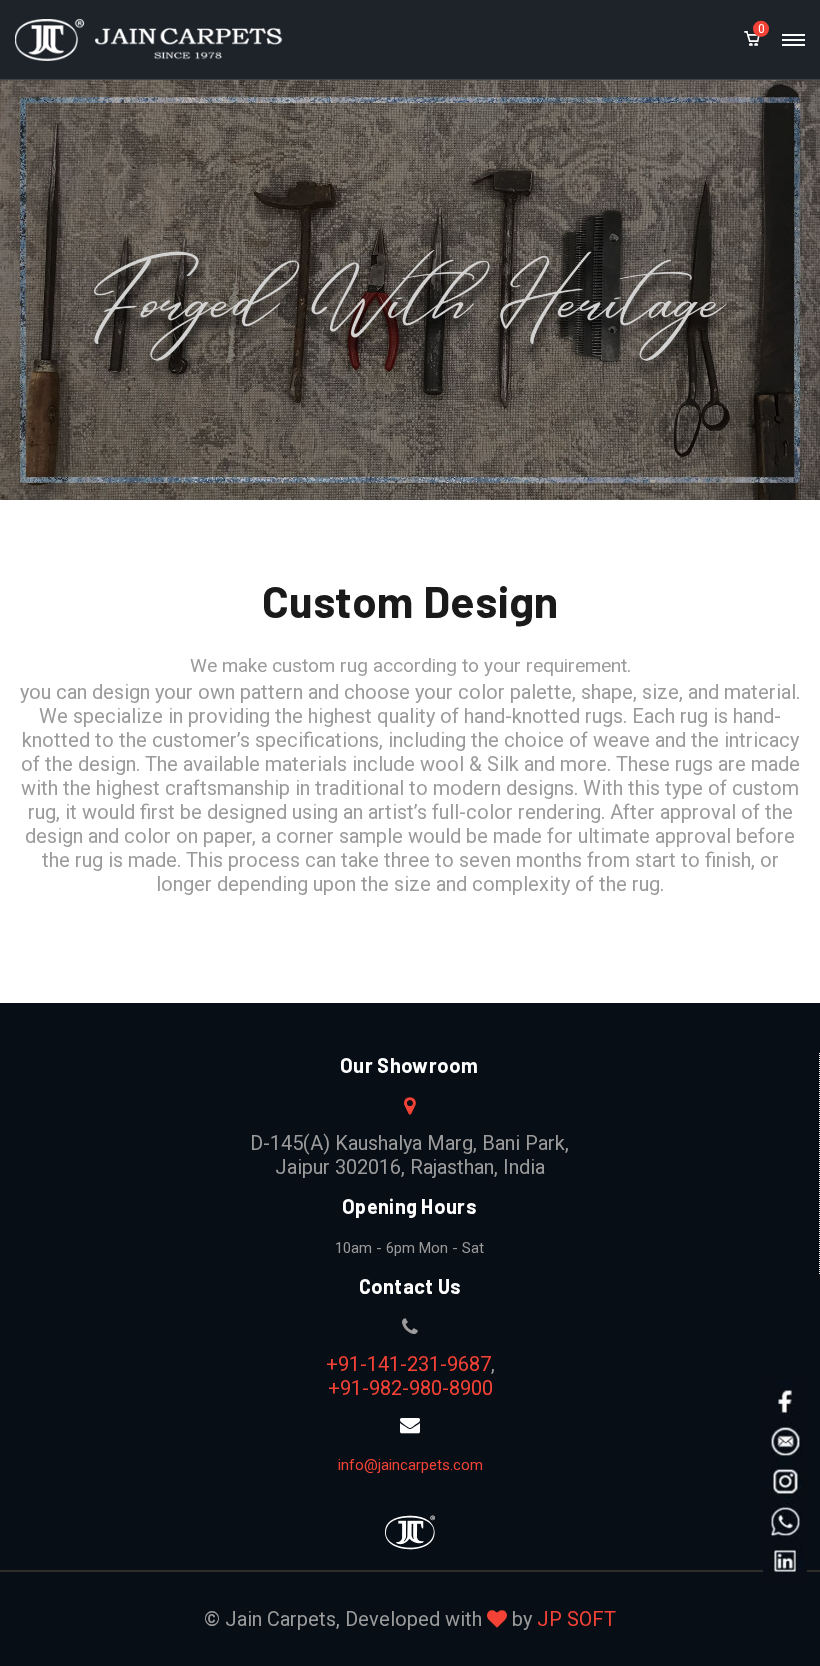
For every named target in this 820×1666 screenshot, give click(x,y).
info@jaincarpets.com (410, 1465)
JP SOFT (576, 1619)
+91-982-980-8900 (410, 1388)
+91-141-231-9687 (408, 1364)
